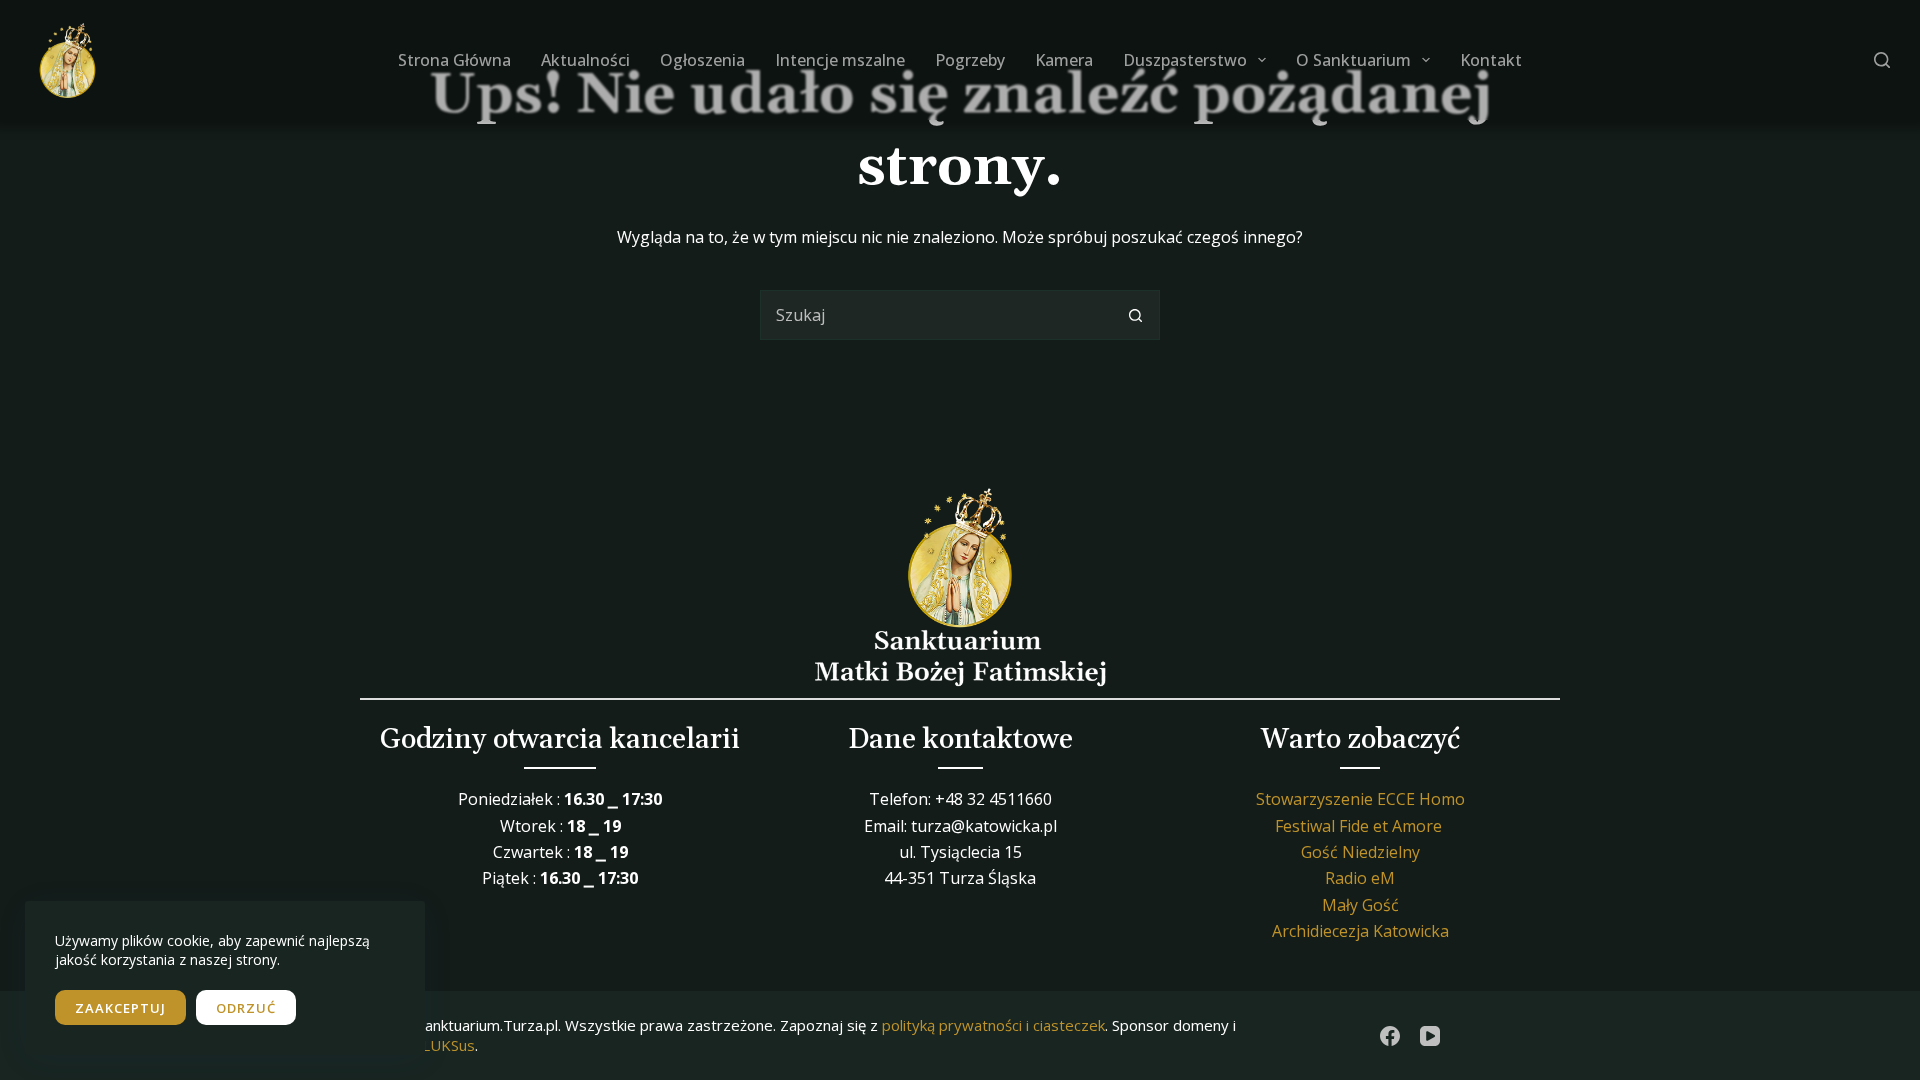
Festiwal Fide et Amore (1358, 826)
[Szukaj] (1882, 60)
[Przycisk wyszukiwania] (1135, 315)
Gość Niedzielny (1360, 852)
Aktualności (585, 60)
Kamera (1064, 60)
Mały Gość (1360, 905)
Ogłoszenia (702, 60)
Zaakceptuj (120, 1008)
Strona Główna (454, 60)
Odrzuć (246, 1008)
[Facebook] (1390, 1036)
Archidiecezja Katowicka (1360, 931)
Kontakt (1491, 60)
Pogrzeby (970, 60)
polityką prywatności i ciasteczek (993, 1025)
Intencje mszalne (840, 60)
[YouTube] (1430, 1036)
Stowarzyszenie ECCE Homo (1360, 799)
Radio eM (1360, 878)
